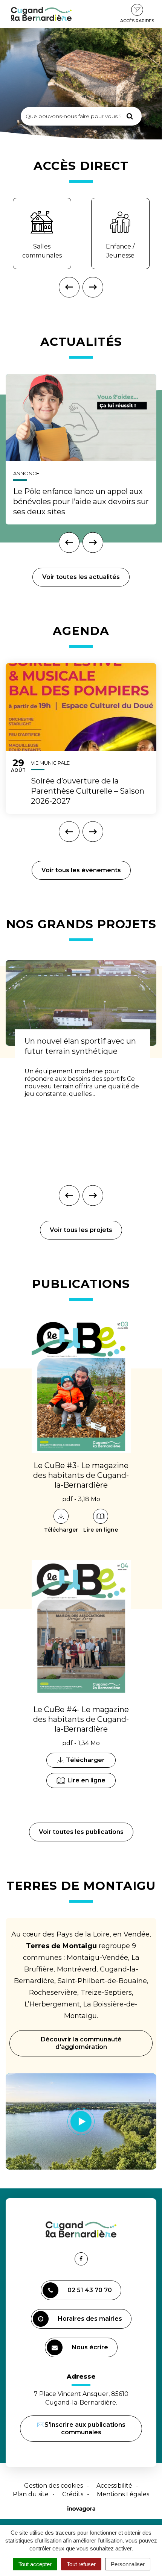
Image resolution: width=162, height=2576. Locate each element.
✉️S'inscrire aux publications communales (81, 2428)
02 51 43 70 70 (90, 2290)
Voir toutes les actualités (81, 577)
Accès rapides (137, 21)
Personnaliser (128, 2564)
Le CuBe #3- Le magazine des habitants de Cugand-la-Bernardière (81, 1475)
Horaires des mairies (90, 2319)
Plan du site (31, 2494)
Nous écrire (91, 2350)
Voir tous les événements (81, 870)
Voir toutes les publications (81, 1832)
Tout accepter (35, 2564)
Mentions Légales (123, 2494)
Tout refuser (81, 2564)
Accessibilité (114, 2486)
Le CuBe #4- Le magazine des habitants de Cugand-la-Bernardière (81, 1719)
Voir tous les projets (81, 1230)
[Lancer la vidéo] (81, 2121)
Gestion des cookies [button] (53, 2486)
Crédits (73, 2494)
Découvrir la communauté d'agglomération (81, 2043)
